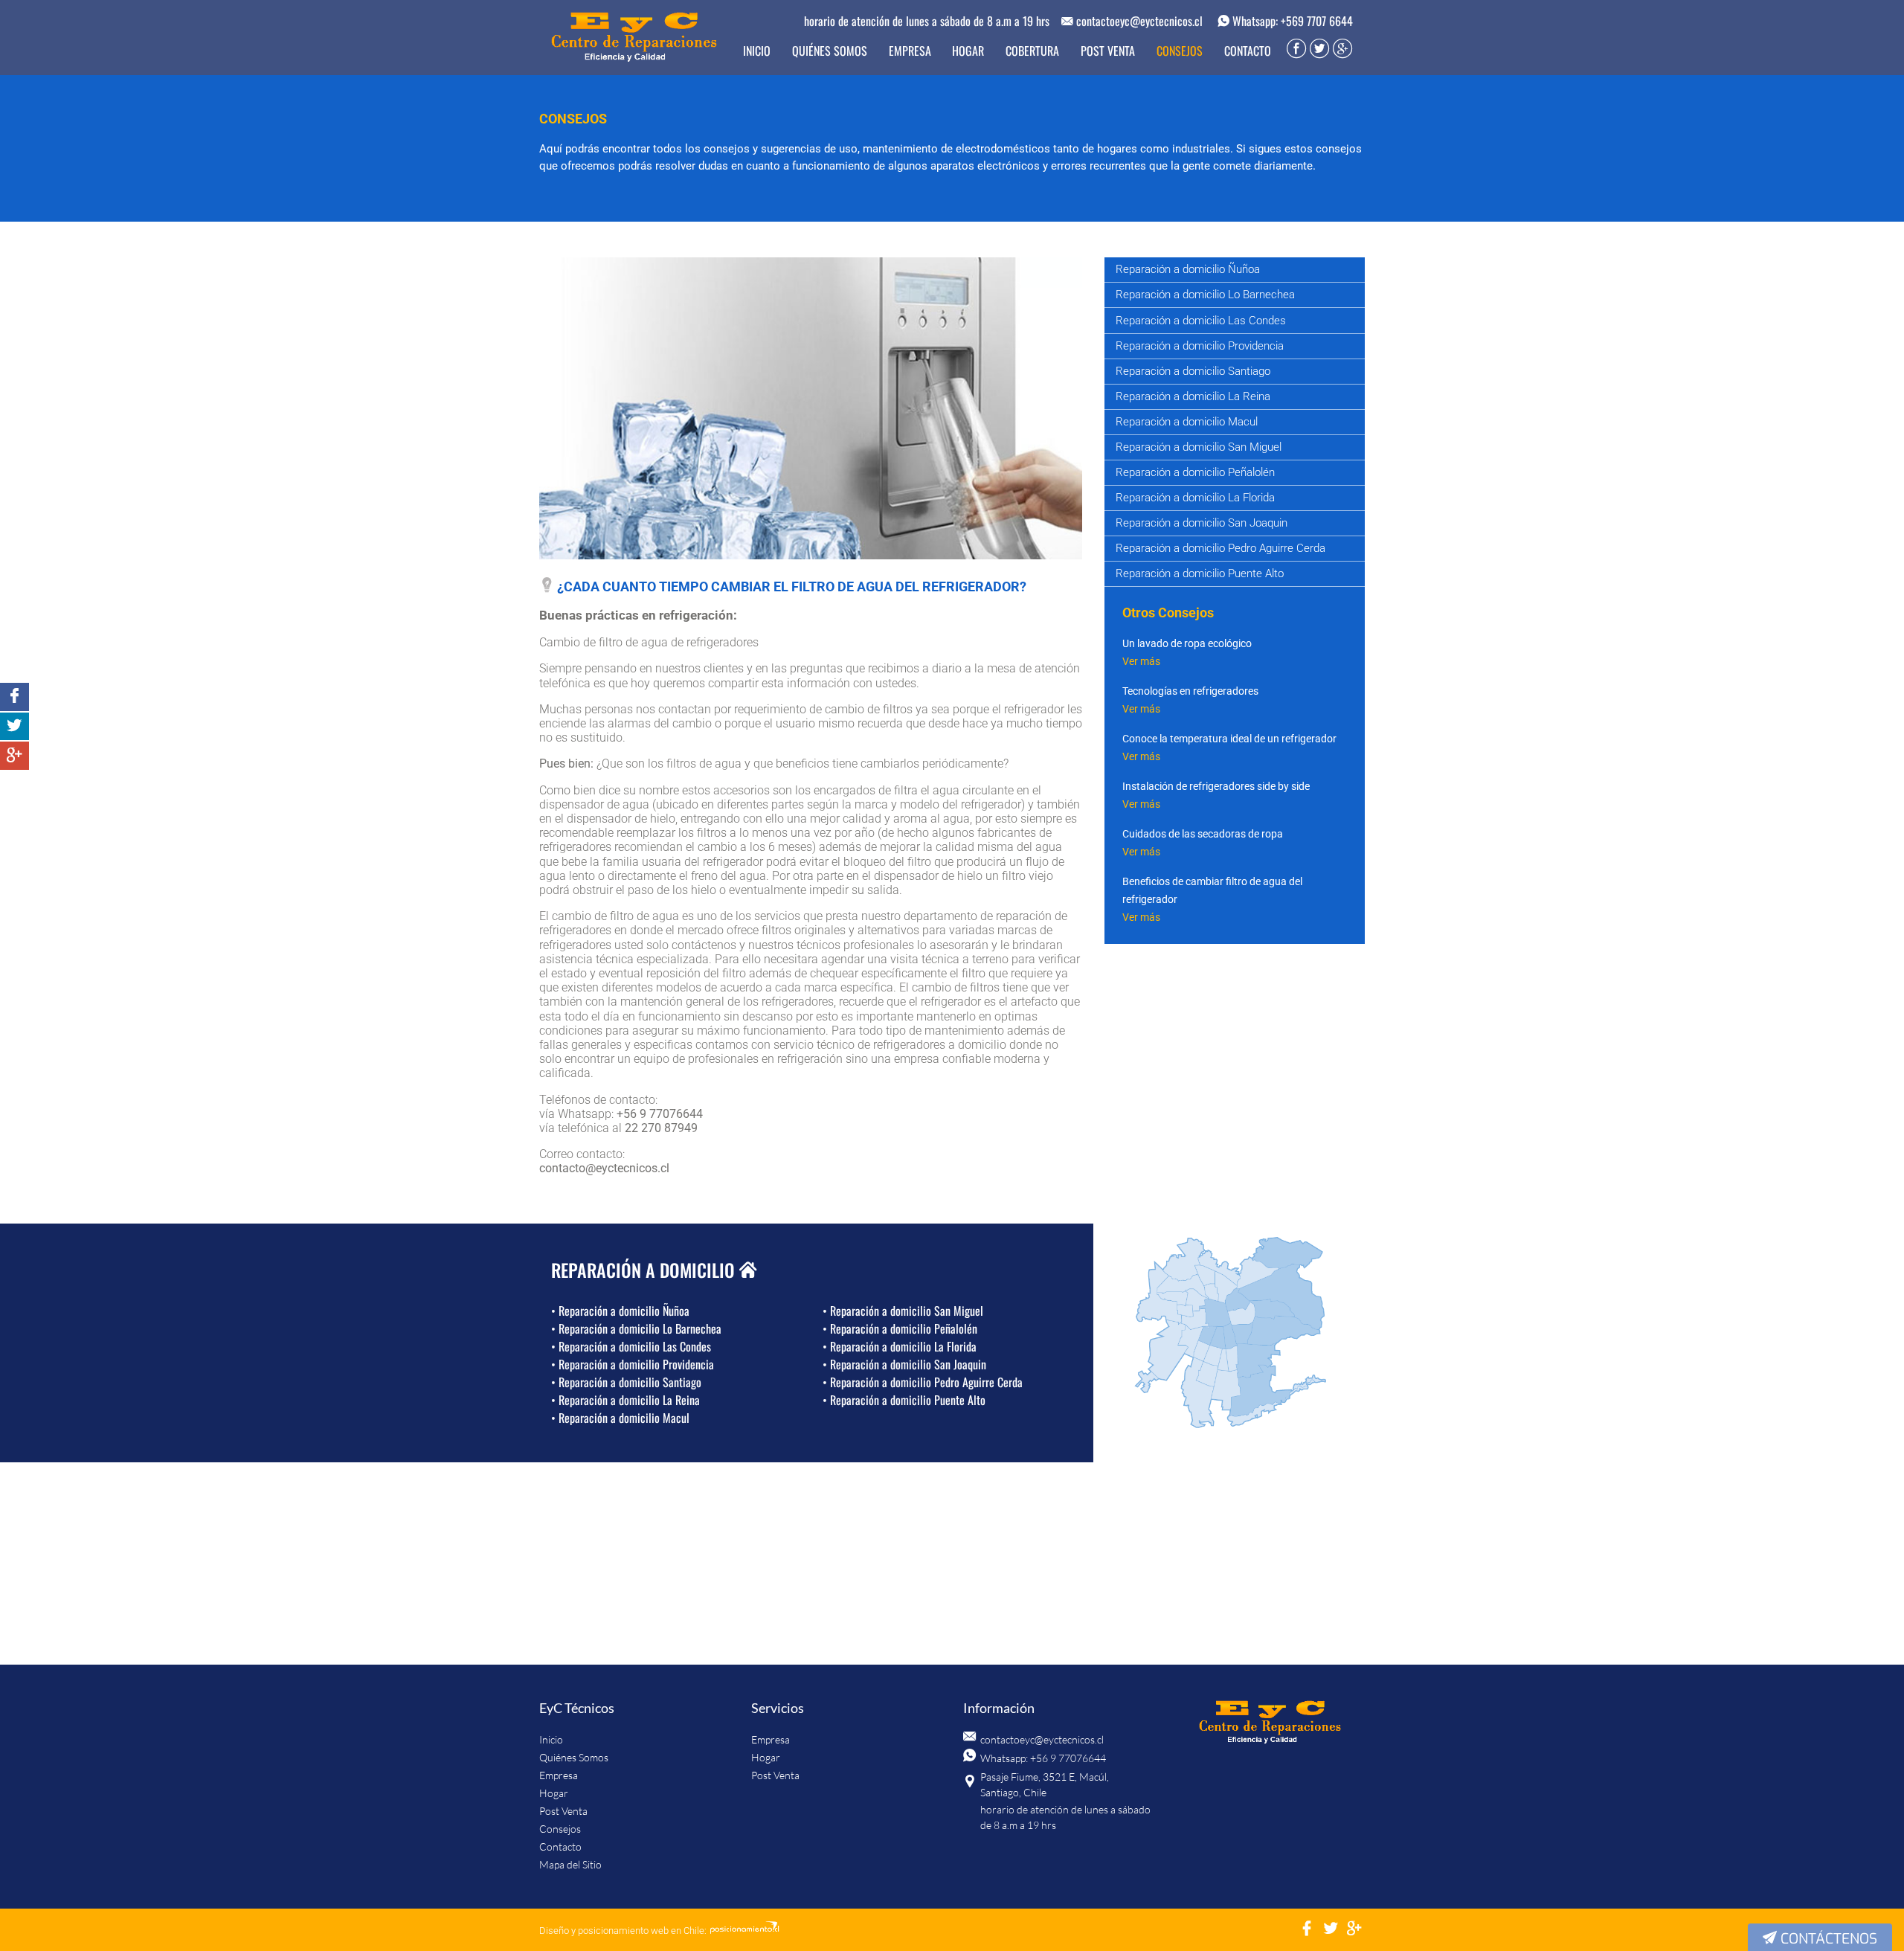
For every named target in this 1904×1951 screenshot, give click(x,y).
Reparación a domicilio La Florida (1195, 498)
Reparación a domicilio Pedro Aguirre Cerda (1220, 548)
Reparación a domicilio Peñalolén (1195, 472)
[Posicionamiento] (744, 1931)
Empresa (910, 51)
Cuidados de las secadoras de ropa (1203, 834)
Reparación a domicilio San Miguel (1199, 447)
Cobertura (1032, 51)
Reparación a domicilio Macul (1187, 422)
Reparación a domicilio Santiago (1193, 371)
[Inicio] (1270, 1723)
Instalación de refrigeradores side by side (1216, 786)
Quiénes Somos (830, 51)
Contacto (1248, 51)
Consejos (1180, 51)
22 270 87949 (661, 1128)
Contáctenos (1827, 1939)
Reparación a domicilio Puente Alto (1200, 573)
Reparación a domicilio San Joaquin (1202, 523)
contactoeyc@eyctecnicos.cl (1138, 21)
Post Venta (1108, 51)
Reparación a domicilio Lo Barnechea (1205, 295)
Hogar (968, 51)
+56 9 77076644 (660, 1114)
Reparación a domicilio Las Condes (1201, 321)
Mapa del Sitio (570, 1864)
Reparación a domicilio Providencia (1200, 346)
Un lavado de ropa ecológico (1187, 643)
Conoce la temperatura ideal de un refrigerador (1229, 739)
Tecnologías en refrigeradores (1190, 691)
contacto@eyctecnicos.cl (604, 1168)
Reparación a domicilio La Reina (1193, 396)
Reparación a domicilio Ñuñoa (1188, 269)
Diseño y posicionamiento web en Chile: (623, 1931)
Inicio (757, 51)
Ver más (1141, 661)
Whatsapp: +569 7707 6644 (1291, 21)
